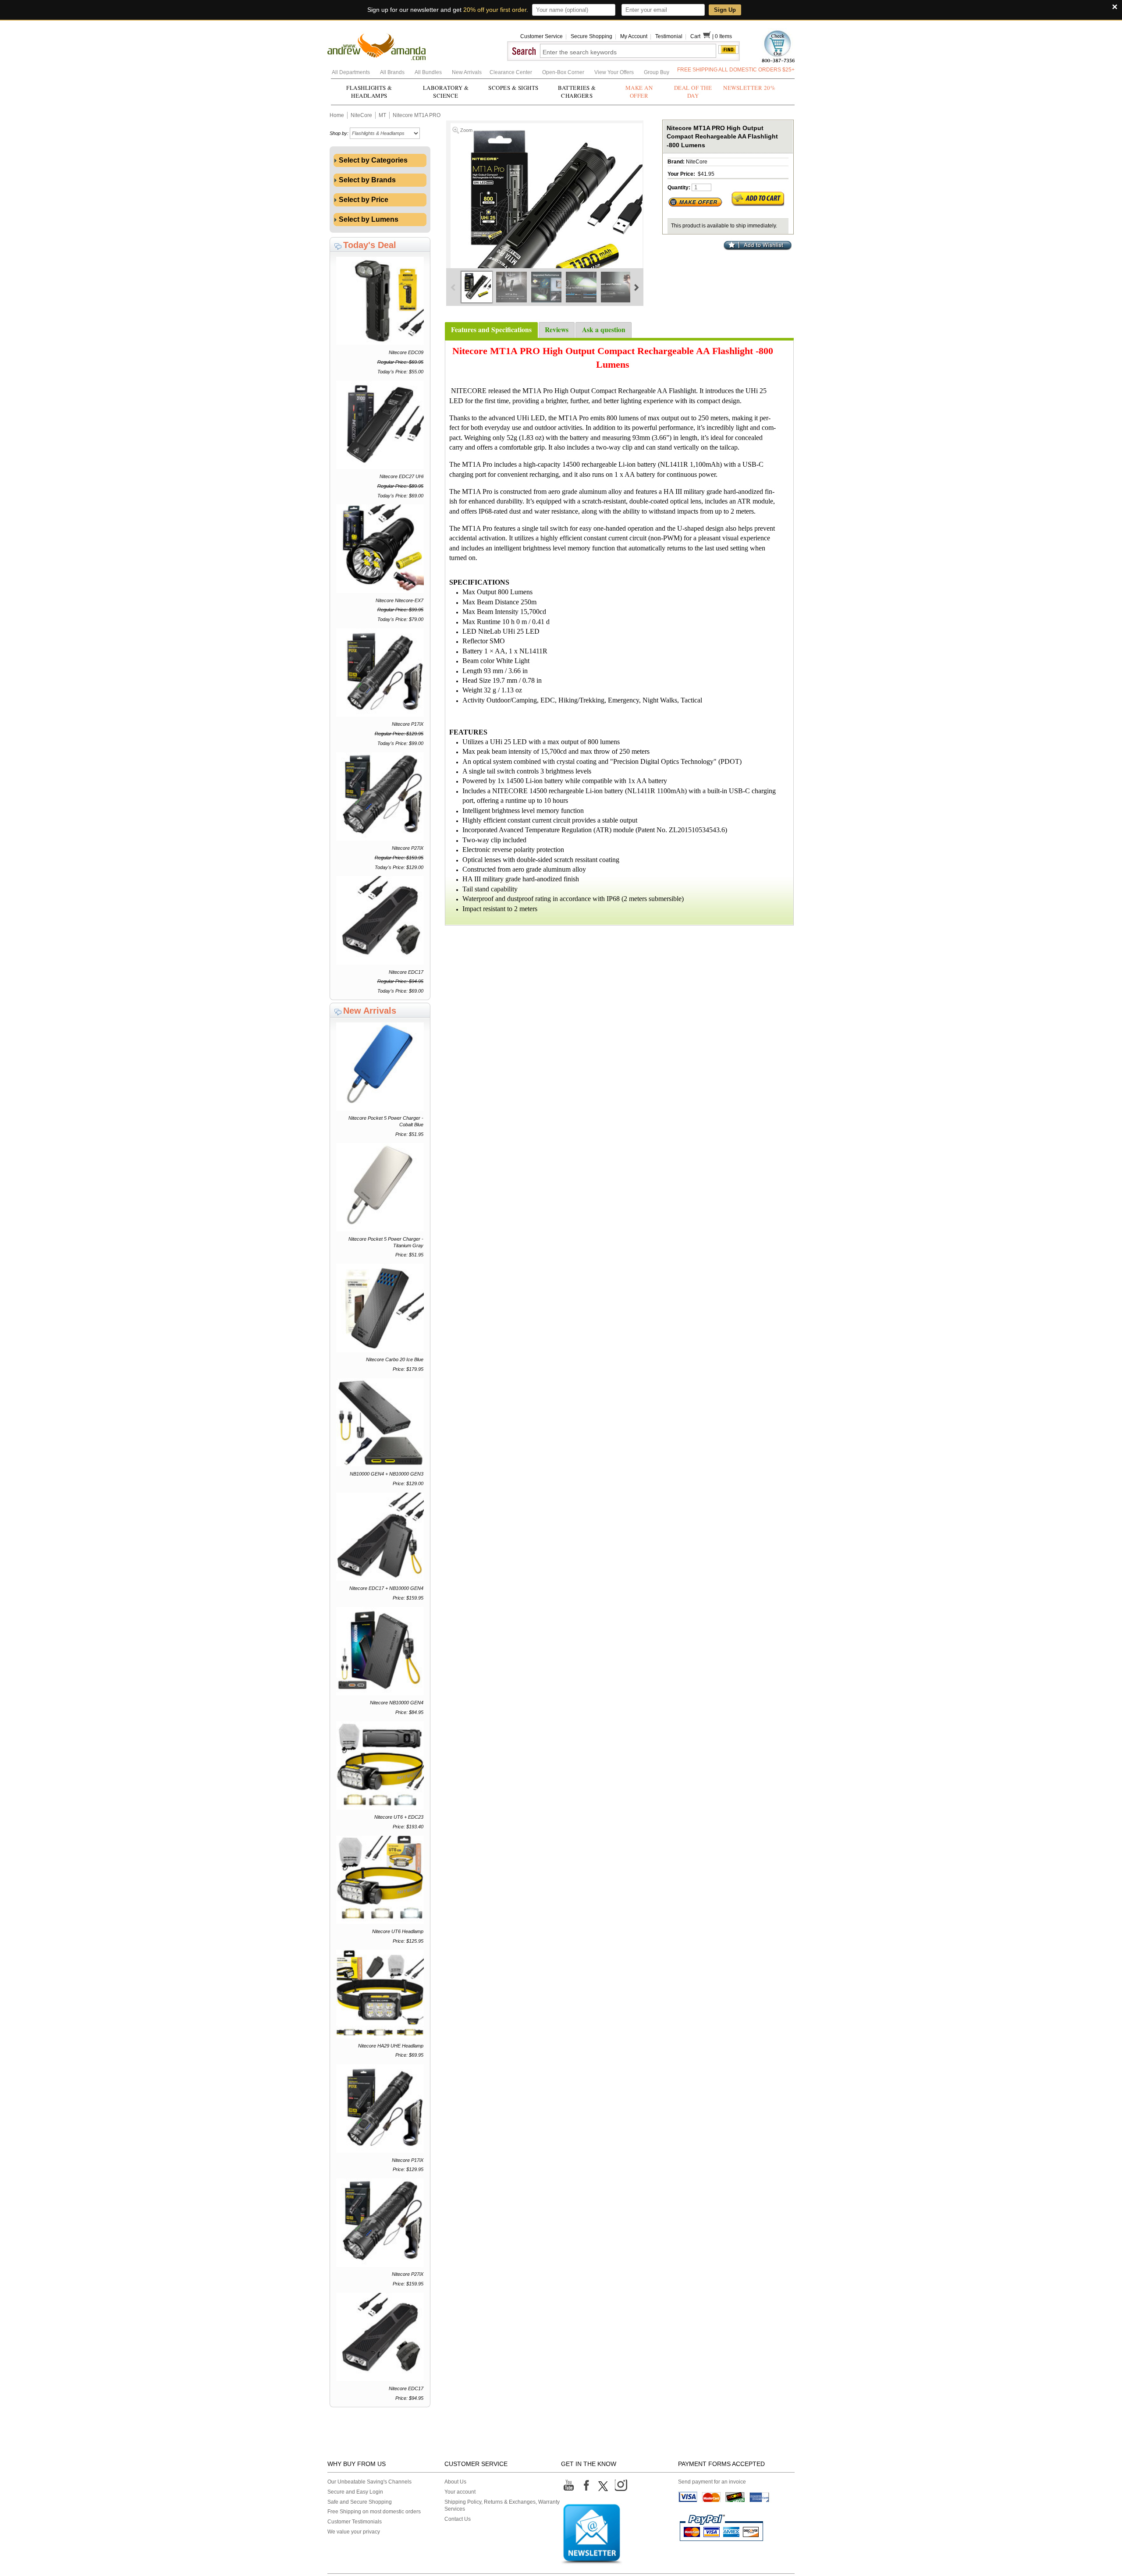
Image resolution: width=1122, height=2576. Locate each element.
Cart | (703, 36)
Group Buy (657, 72)
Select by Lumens (368, 219)
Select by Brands (366, 180)
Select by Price (363, 200)
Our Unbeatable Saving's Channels (369, 2482)
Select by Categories (372, 160)
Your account (460, 2492)
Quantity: (679, 188)
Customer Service (541, 36)
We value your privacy (354, 2532)
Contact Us (458, 2519)
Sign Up (725, 10)
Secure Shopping (591, 36)
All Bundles (429, 72)
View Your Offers (615, 72)
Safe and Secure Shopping (360, 2502)
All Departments (352, 72)
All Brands (393, 72)
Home (337, 115)
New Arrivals (467, 72)
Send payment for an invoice (712, 2482)
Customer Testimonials (355, 2522)
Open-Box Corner (564, 72)
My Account (634, 36)
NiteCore (361, 115)
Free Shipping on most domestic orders (374, 2512)
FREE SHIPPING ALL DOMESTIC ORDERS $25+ (736, 70)
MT (382, 115)
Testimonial (669, 36)
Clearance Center (511, 72)
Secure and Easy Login (355, 2492)
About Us (455, 2482)
